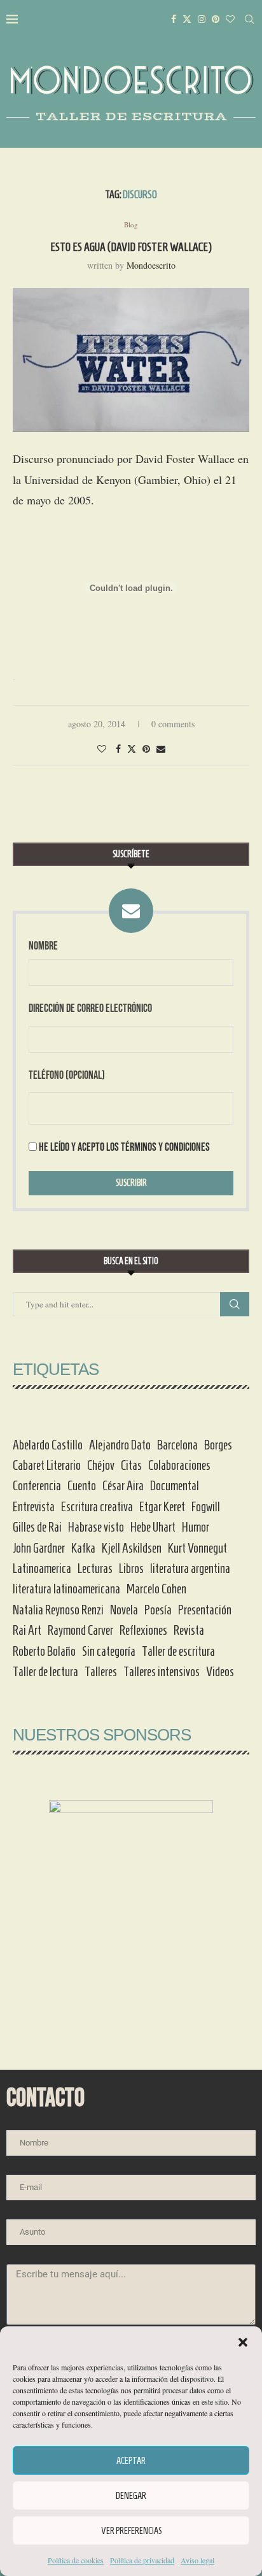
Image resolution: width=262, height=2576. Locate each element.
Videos (220, 1672)
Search (235, 1304)
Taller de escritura (178, 1651)
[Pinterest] (216, 19)
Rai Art (27, 1630)
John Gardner (39, 1548)
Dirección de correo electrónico (90, 1008)
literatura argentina (190, 1569)
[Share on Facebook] (118, 749)
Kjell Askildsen (132, 1548)
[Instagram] (202, 19)
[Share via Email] (161, 749)
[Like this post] (102, 749)
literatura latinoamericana (66, 1589)
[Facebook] (174, 19)
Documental (175, 1486)
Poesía (158, 1610)
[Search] (249, 19)
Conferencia (37, 1486)
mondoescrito (151, 265)
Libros (131, 1569)
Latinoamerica (42, 1569)
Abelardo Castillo (48, 1445)
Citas (131, 1465)
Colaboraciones (179, 1465)
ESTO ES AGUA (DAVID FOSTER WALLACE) (131, 247)
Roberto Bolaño (44, 1651)
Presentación (205, 1610)
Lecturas (95, 1569)
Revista (189, 1630)
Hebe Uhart (153, 1527)
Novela (124, 1610)
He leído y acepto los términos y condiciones (124, 1147)
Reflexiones (143, 1630)
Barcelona (177, 1445)
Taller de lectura (45, 1672)
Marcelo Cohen (156, 1589)
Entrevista (34, 1507)
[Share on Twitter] (132, 749)
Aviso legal (197, 2560)
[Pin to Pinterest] (146, 749)
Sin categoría (109, 1651)
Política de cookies (76, 2560)
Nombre (43, 946)
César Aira (123, 1486)
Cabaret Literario (47, 1465)
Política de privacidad (142, 2560)
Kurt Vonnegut (197, 1548)
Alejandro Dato (120, 1445)
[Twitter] (187, 19)
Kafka (83, 1548)
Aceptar (131, 2461)
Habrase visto (96, 1527)
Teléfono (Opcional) (67, 1075)
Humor (196, 1527)
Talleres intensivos (162, 1672)
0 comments (173, 724)
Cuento (82, 1486)
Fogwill (206, 1507)
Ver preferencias (131, 2531)
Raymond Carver (80, 1630)
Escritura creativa (97, 1507)
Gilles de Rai (37, 1527)
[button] (243, 2342)
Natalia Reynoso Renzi (58, 1610)
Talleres (101, 1672)
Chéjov (101, 1465)
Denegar (131, 2496)
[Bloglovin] (230, 19)
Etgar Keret (162, 1507)
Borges (218, 1445)
